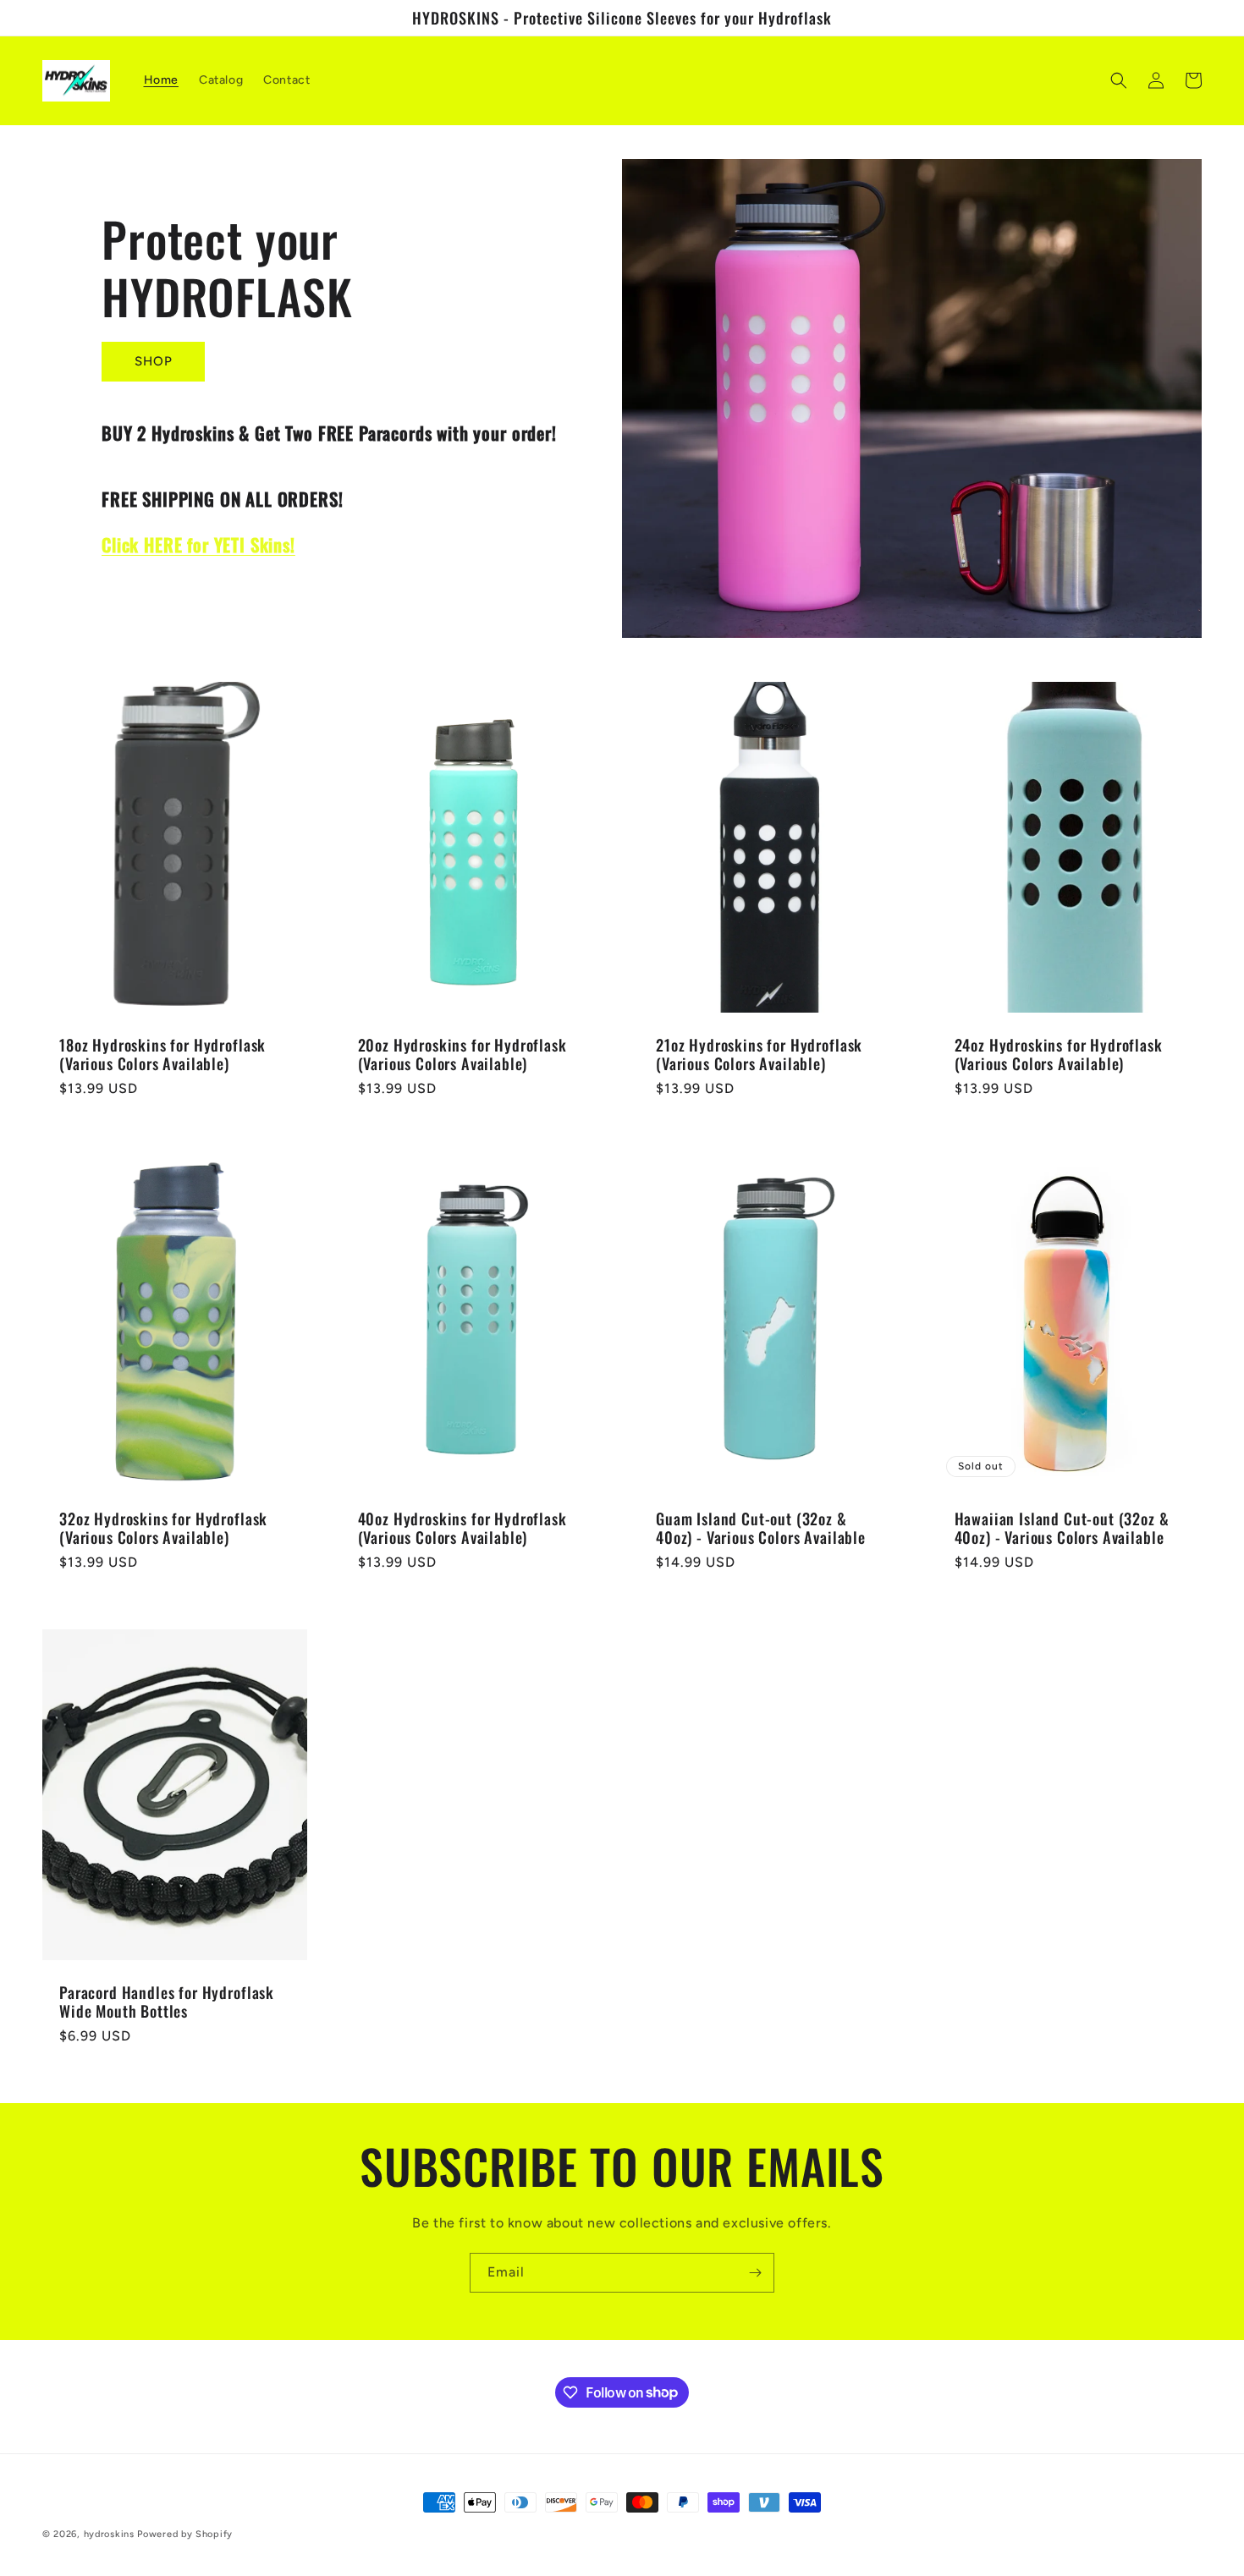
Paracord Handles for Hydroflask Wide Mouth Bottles (167, 2002)
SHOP (154, 361)
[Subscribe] (755, 2273)
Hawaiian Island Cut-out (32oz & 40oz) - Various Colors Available (1062, 1528)
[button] (1119, 80)
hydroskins (109, 2534)
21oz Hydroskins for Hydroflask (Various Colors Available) (759, 1054)
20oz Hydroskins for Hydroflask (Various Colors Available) (462, 1054)
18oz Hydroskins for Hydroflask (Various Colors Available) (162, 1054)
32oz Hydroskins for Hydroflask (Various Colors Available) (163, 1528)
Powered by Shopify (185, 2534)
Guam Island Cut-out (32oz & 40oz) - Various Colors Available (761, 1528)
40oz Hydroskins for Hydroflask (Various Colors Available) (462, 1528)
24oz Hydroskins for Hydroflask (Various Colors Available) (1059, 1054)
